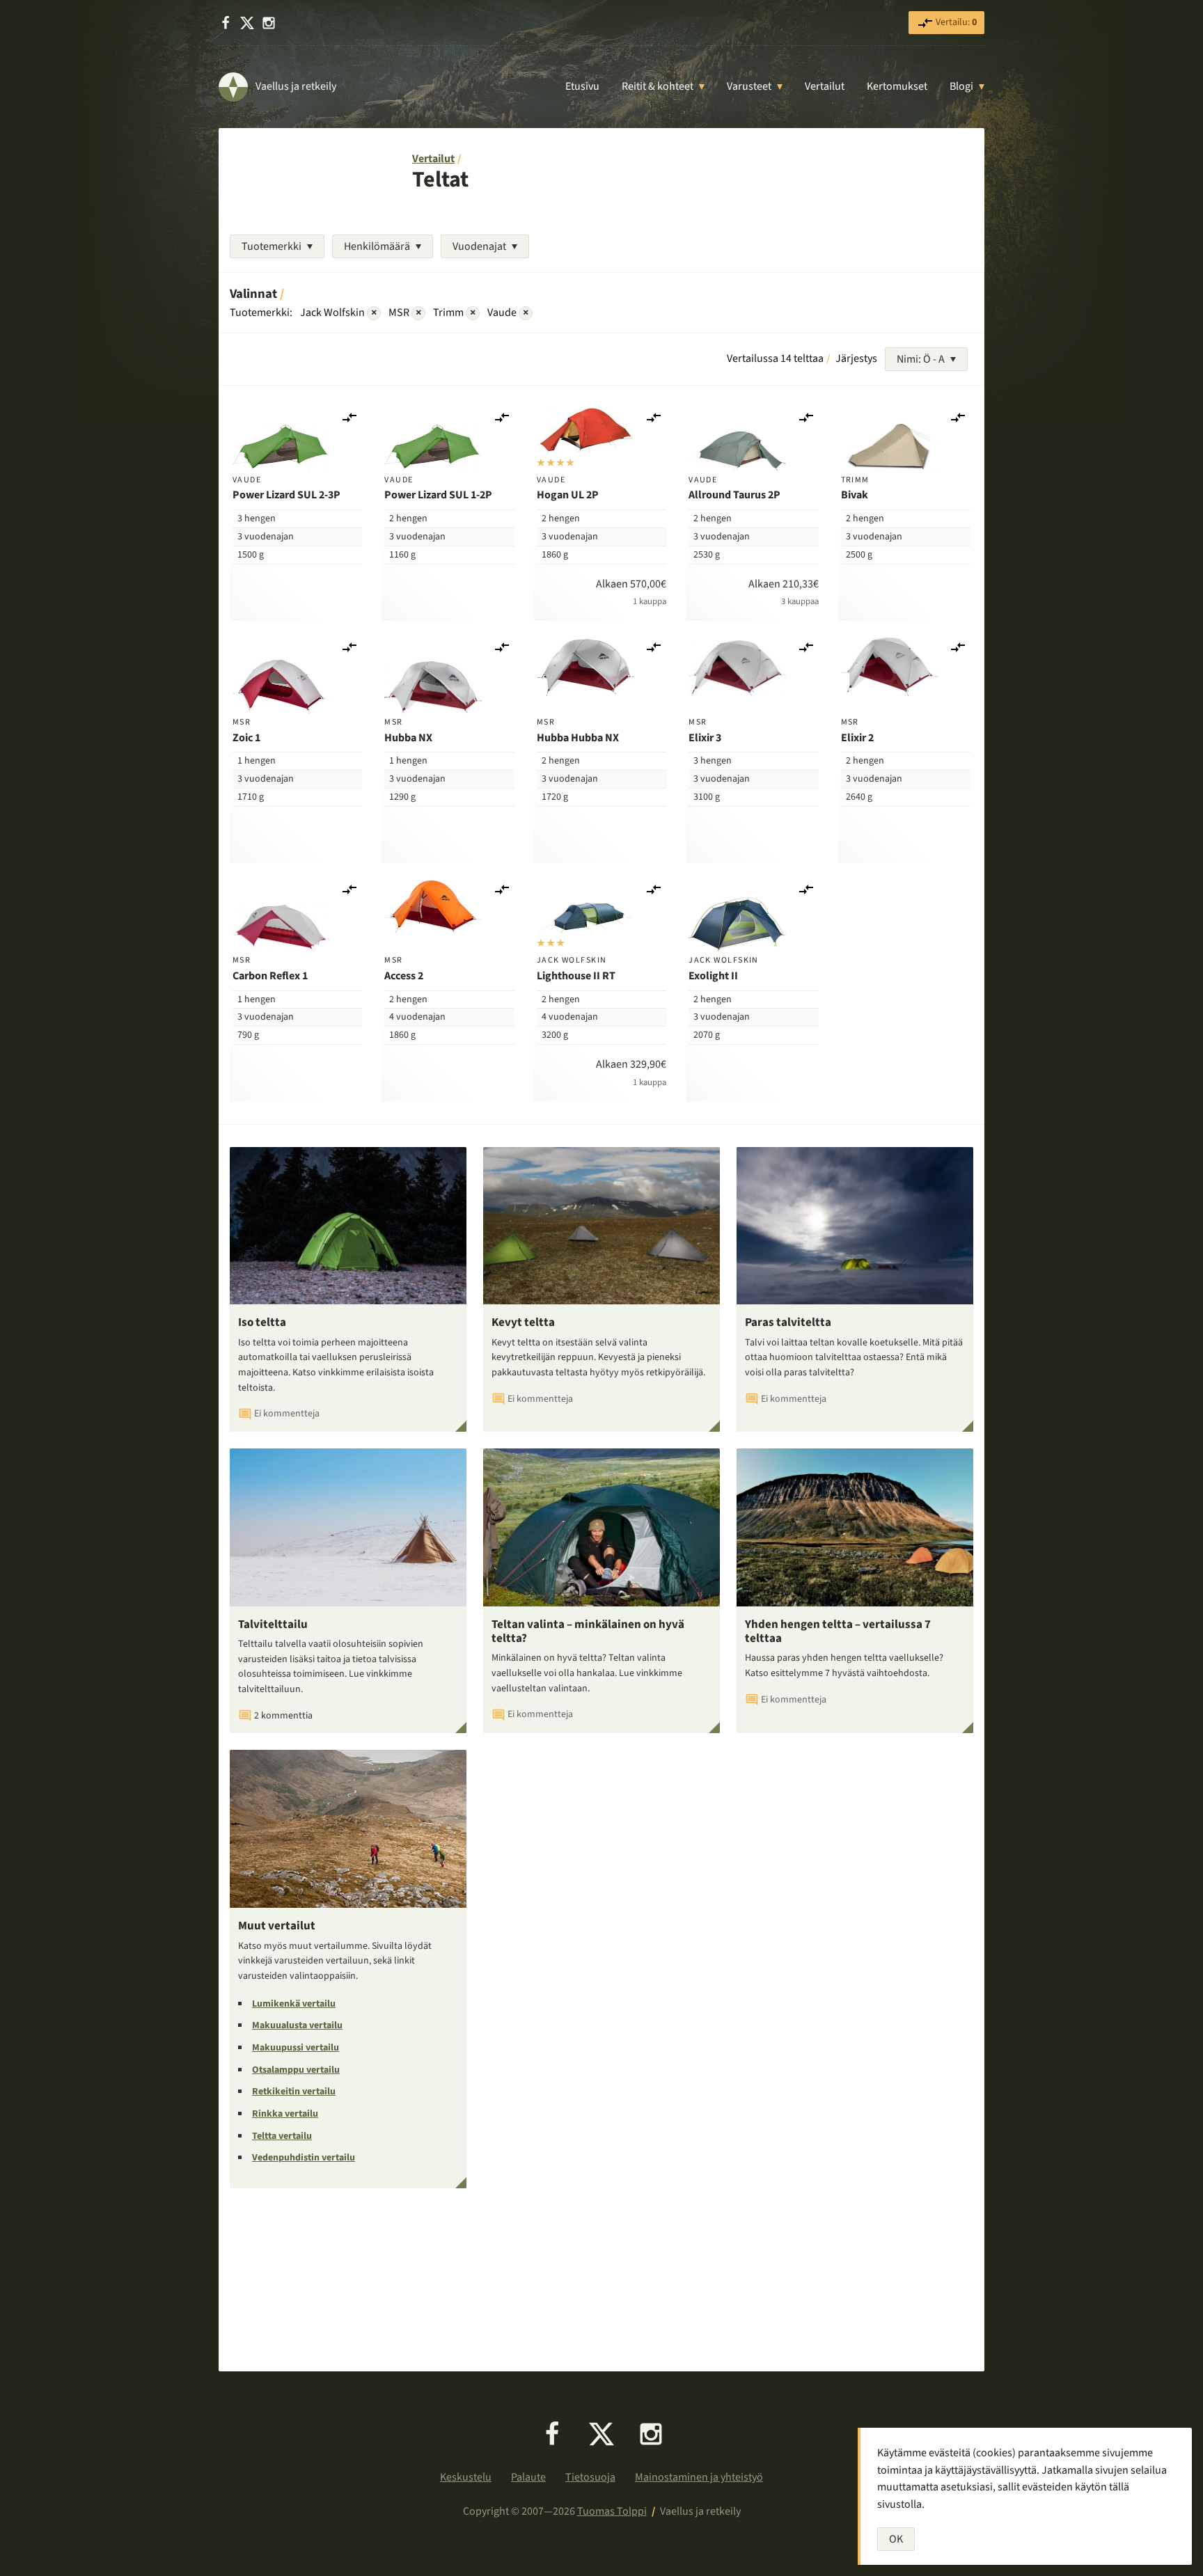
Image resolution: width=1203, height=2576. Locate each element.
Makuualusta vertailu (297, 2025)
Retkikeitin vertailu (294, 2092)
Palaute (528, 2477)
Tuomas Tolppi (612, 2511)
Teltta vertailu (282, 2136)
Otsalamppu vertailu (296, 2070)
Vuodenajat (479, 246)
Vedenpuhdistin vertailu (304, 2158)
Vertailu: (955, 22)
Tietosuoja (590, 2477)
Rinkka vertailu (285, 2114)
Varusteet (749, 86)
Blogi (961, 86)
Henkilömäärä (377, 246)
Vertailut (825, 86)
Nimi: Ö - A (921, 359)
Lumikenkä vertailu (294, 2004)
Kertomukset (897, 86)
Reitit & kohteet (658, 86)
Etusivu (582, 86)
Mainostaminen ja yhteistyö (699, 2477)
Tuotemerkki (272, 246)
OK (896, 2539)
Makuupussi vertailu (296, 2048)
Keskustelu (466, 2477)
